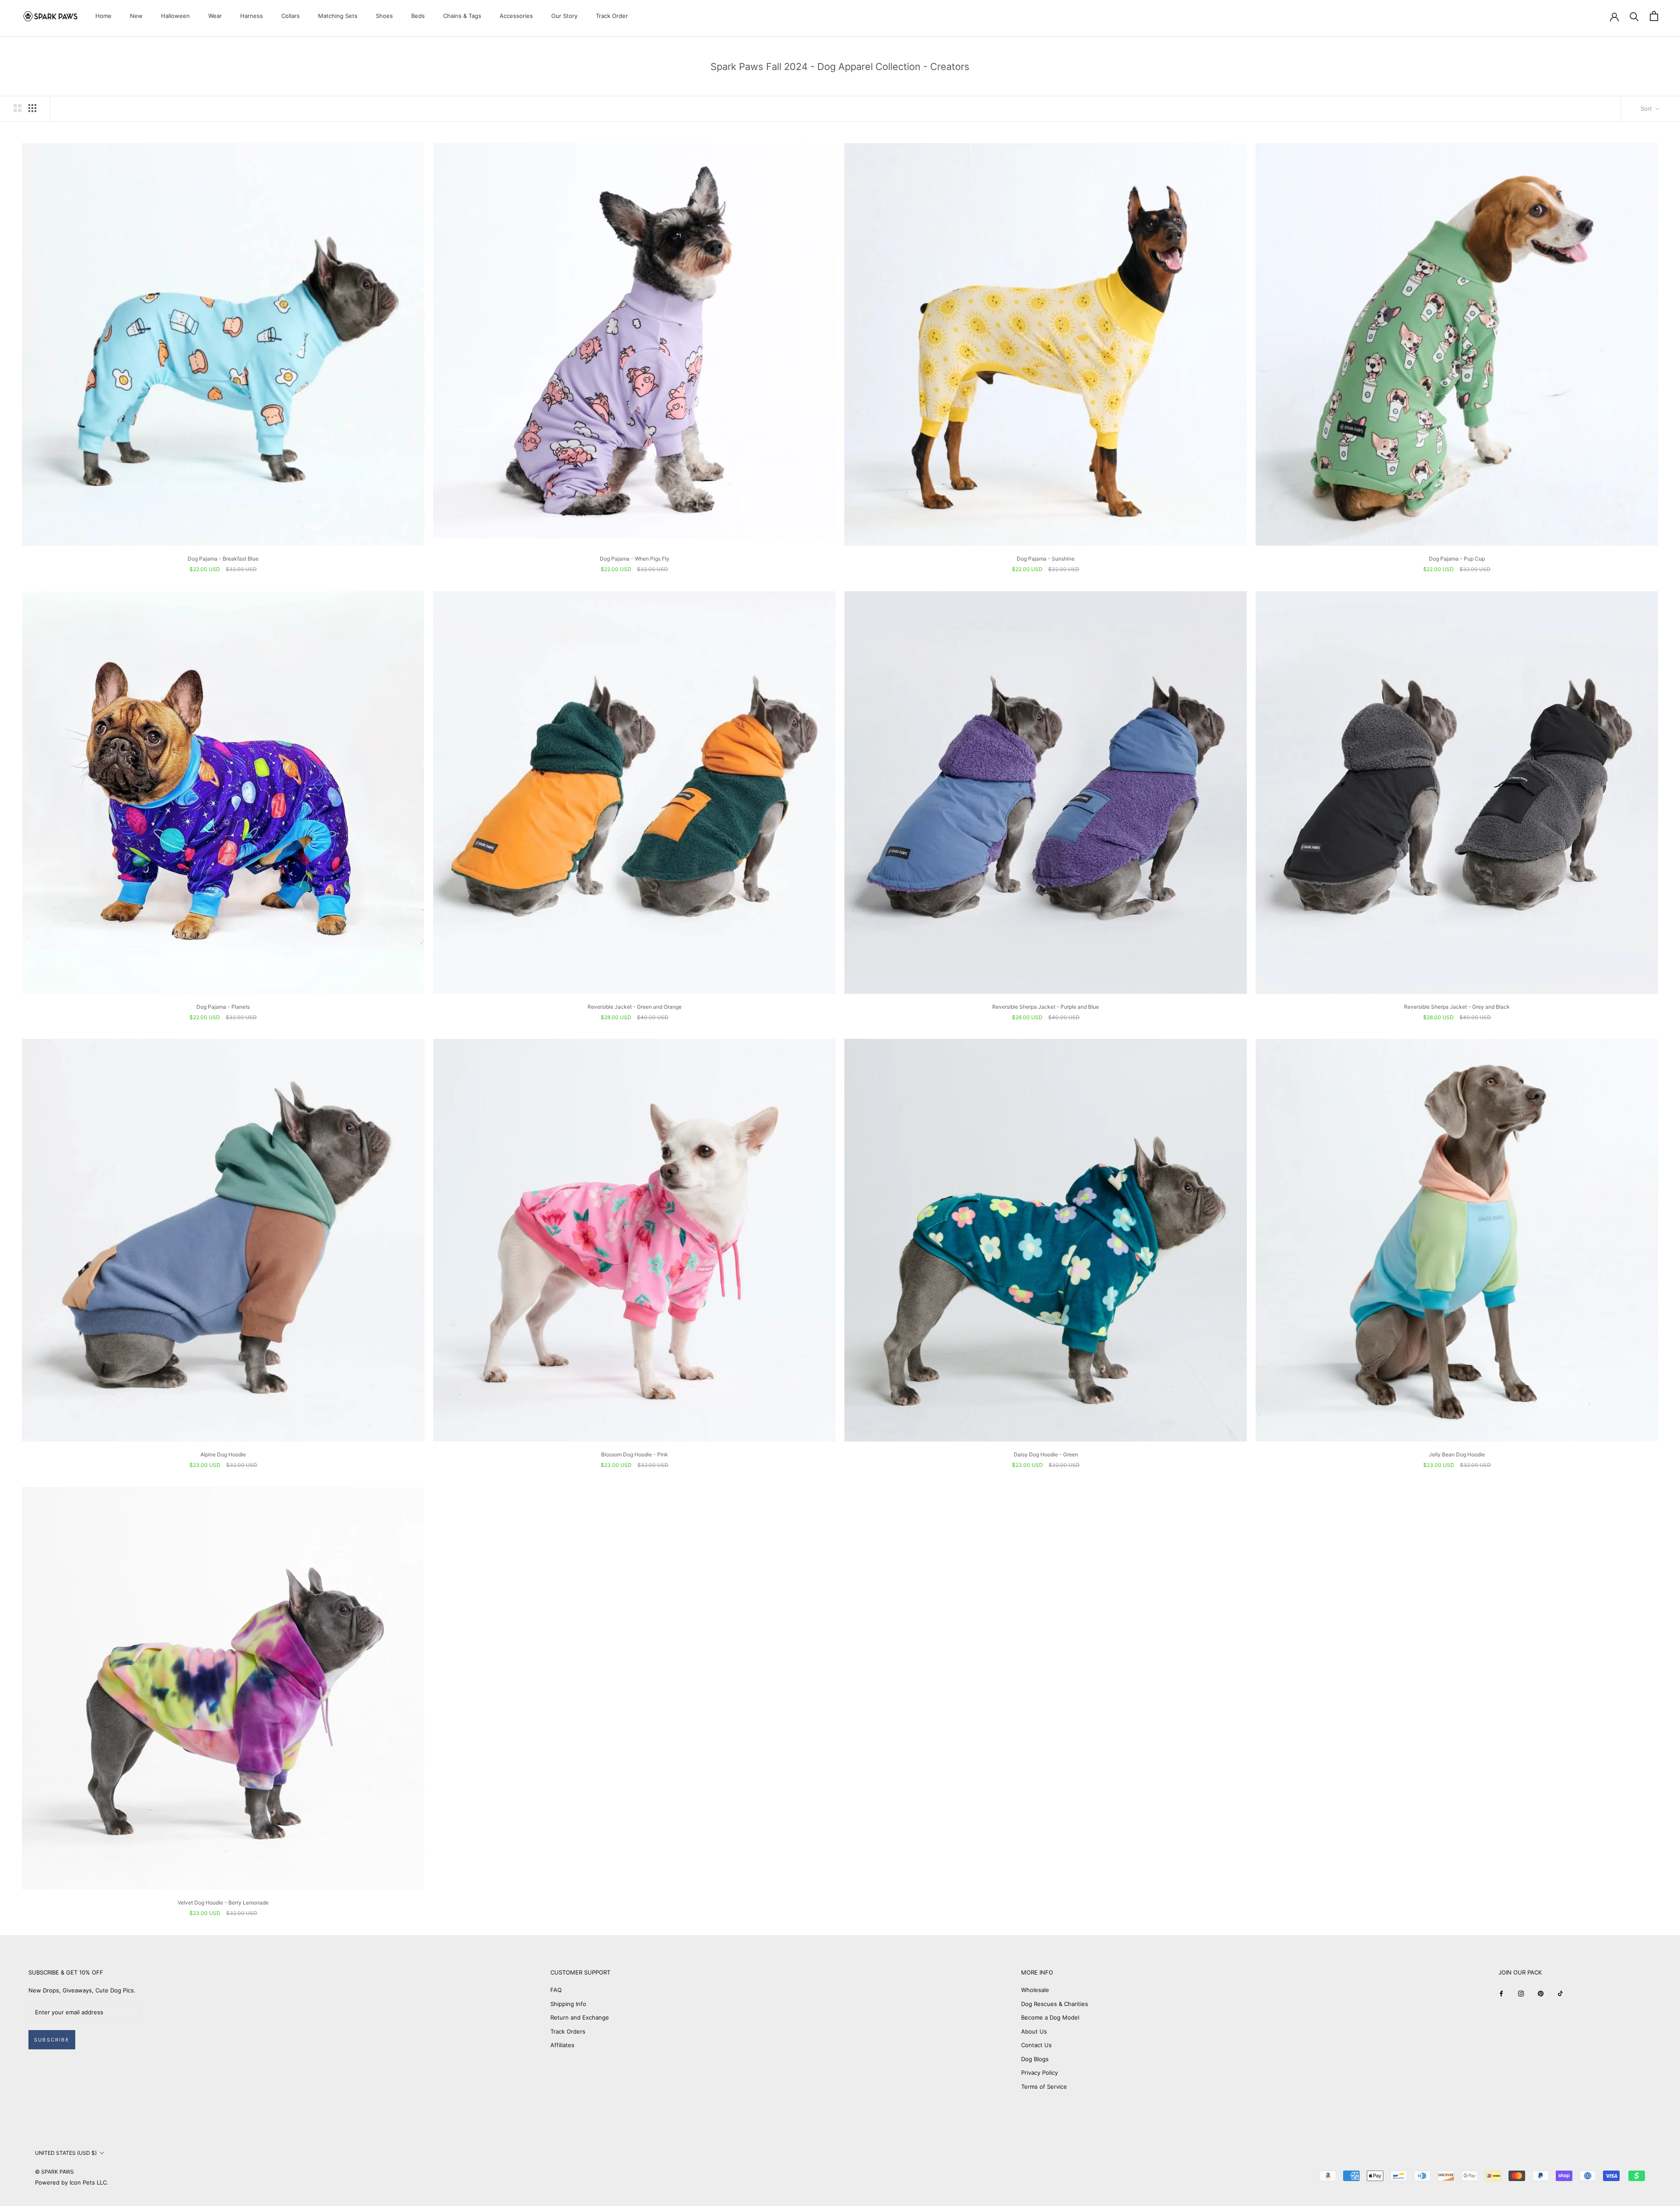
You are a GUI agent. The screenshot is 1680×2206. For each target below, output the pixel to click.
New (136, 16)
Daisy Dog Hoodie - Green (1046, 1454)
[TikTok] (1560, 1993)
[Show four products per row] (32, 108)
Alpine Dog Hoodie (223, 1454)
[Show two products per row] (17, 108)
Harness (252, 16)
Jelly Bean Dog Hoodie (1457, 1454)
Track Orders (568, 2031)
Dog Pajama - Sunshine (1046, 559)
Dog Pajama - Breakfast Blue (223, 559)
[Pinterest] (1541, 1993)
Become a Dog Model (1050, 2017)
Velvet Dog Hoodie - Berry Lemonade (223, 1903)
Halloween (175, 16)
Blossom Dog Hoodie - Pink (635, 1454)
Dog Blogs (1035, 2059)
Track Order (612, 16)
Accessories (516, 16)
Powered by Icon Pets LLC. (72, 2182)
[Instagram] (1521, 1993)
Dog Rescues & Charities (1055, 2004)
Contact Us (1036, 2045)
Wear (215, 16)
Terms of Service (1044, 2087)
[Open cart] (1654, 16)
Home (103, 16)
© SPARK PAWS (54, 2172)
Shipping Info (568, 2004)
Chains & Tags (462, 16)
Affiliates (562, 2045)
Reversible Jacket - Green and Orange (635, 1007)
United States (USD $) (66, 2153)
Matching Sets (338, 16)
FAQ (556, 1990)
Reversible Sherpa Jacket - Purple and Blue (1046, 1007)
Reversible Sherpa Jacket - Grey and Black (1457, 1007)
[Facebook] (1501, 1993)
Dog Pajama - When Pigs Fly (635, 559)
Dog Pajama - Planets (223, 1007)
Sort (1647, 109)
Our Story (564, 16)
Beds (418, 16)
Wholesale (1035, 1990)
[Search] (1634, 16)
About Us (1034, 2031)
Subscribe (52, 2040)
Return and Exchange (580, 2017)
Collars (290, 16)
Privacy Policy (1039, 2073)
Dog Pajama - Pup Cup (1457, 559)
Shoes (384, 16)
